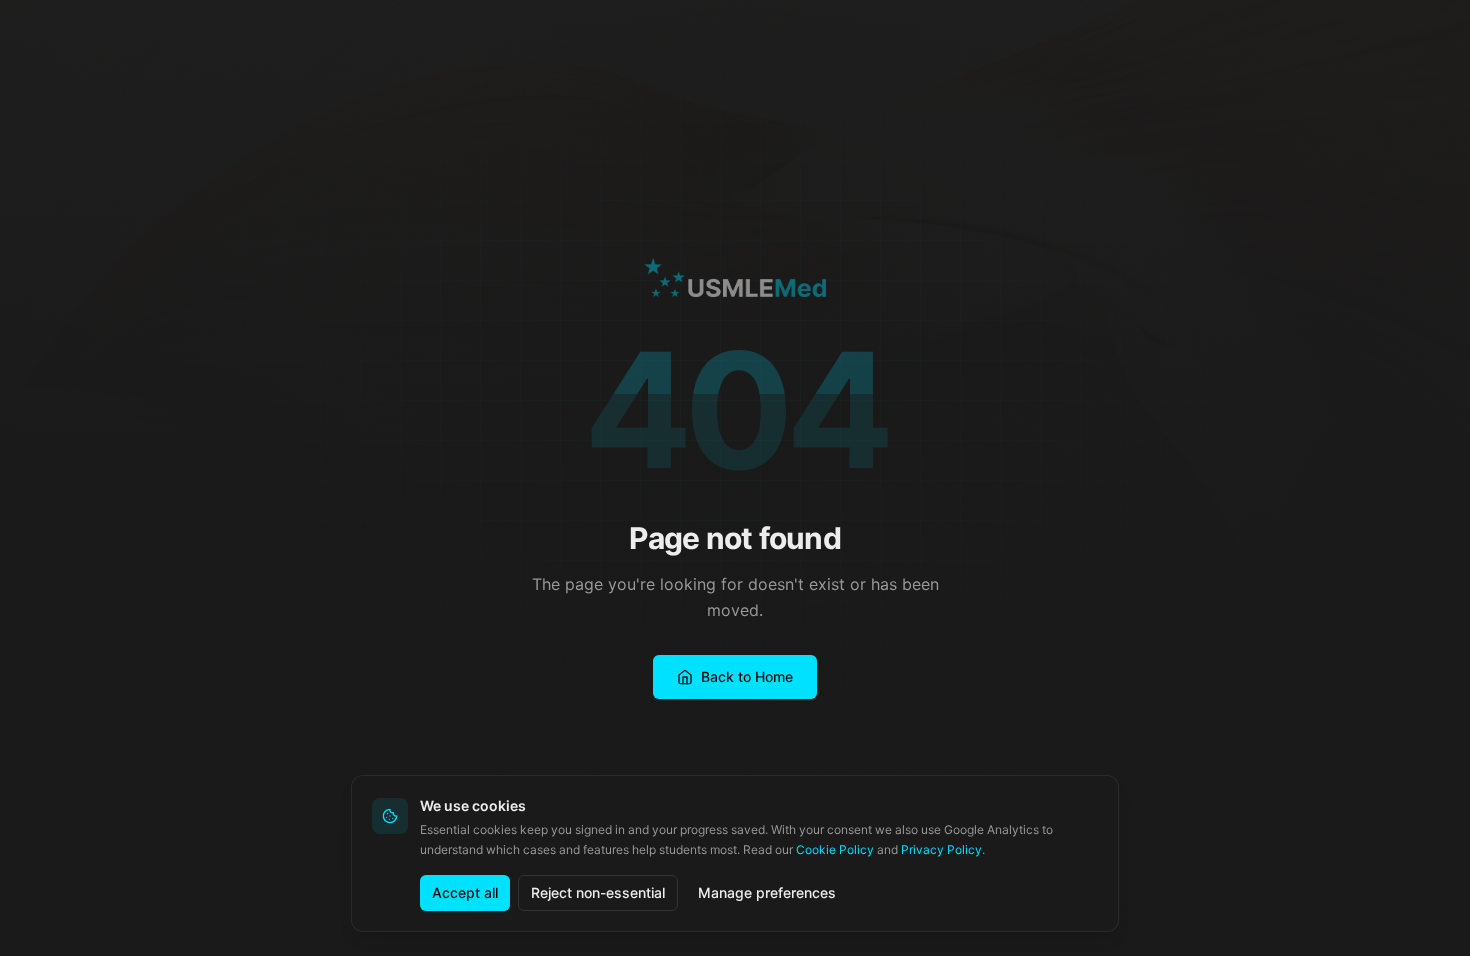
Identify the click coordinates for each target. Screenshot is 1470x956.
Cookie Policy (835, 849)
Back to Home (747, 676)
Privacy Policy (941, 849)
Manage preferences (767, 892)
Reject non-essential (598, 892)
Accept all (465, 892)
